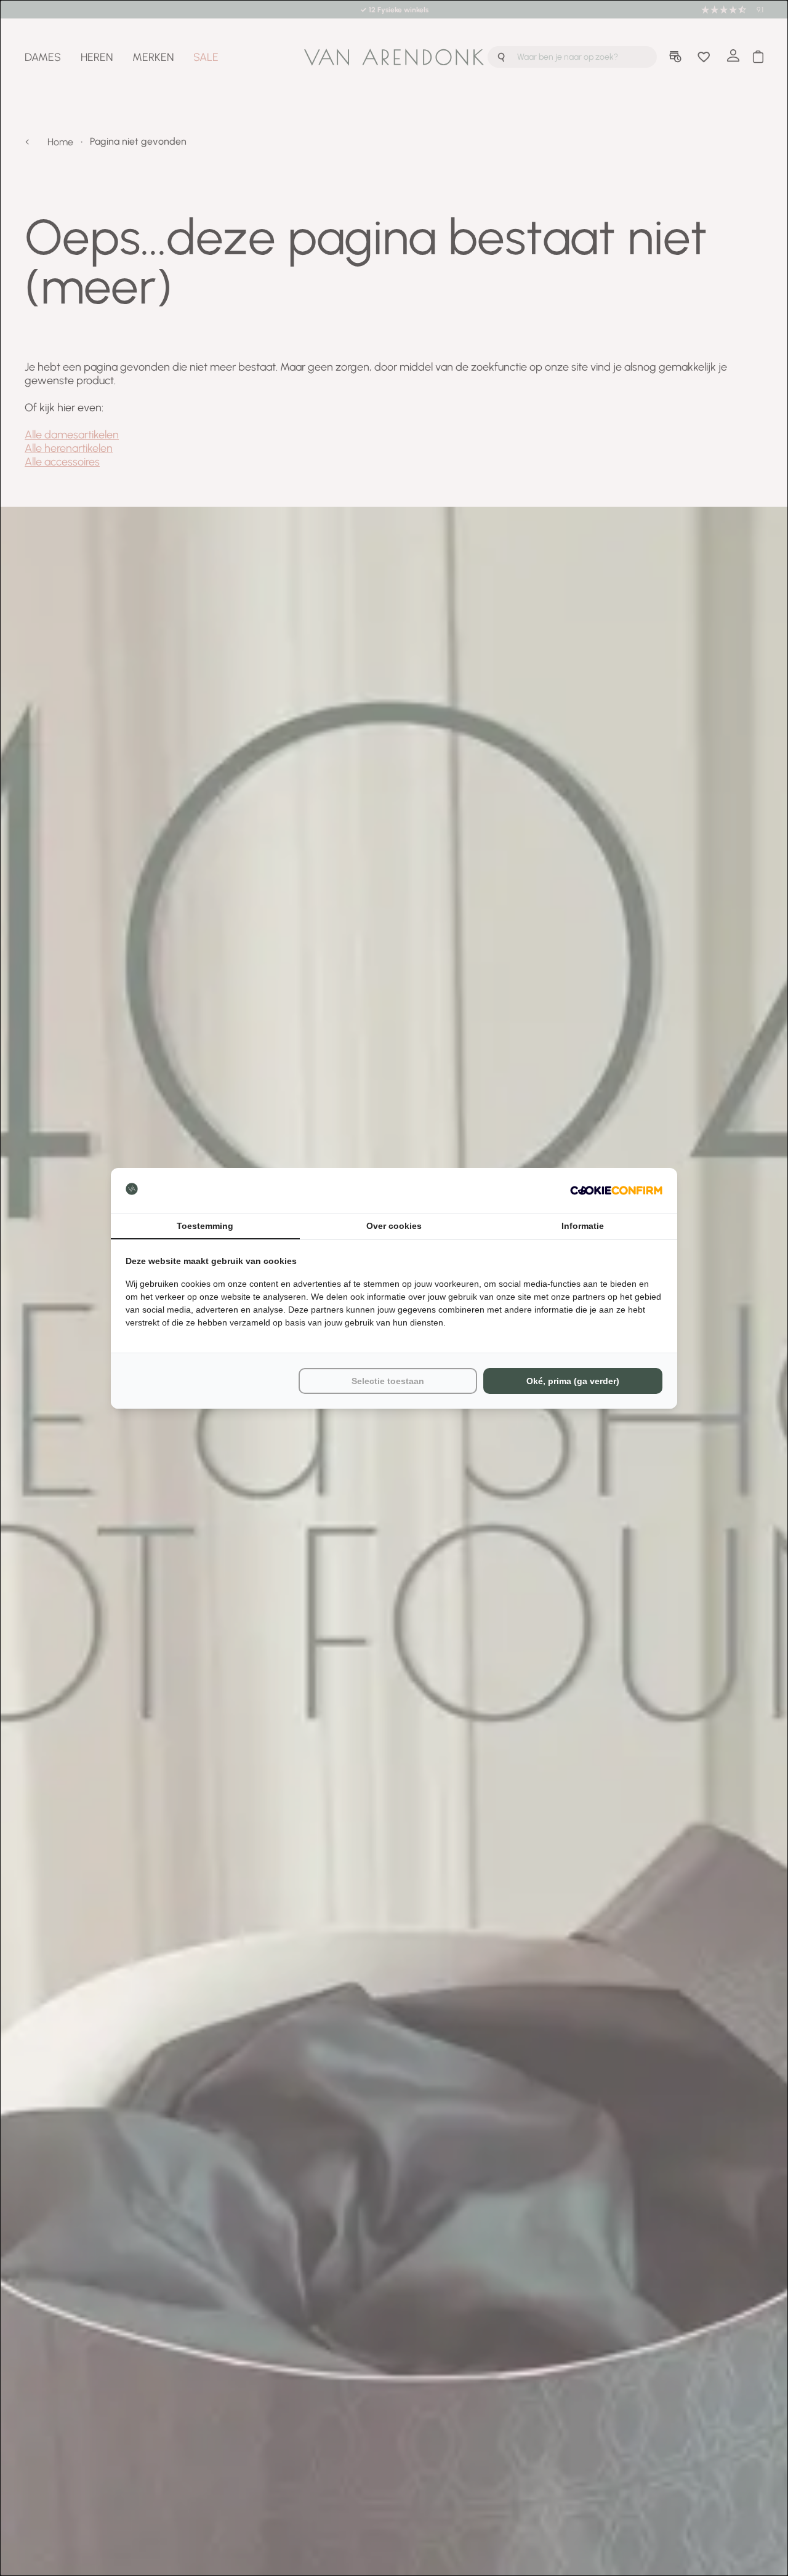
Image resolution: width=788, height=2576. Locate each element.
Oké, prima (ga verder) (573, 1381)
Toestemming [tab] (205, 1226)
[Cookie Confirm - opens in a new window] (616, 1190)
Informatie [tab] (583, 1226)
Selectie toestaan (388, 1381)
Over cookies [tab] (394, 1226)
